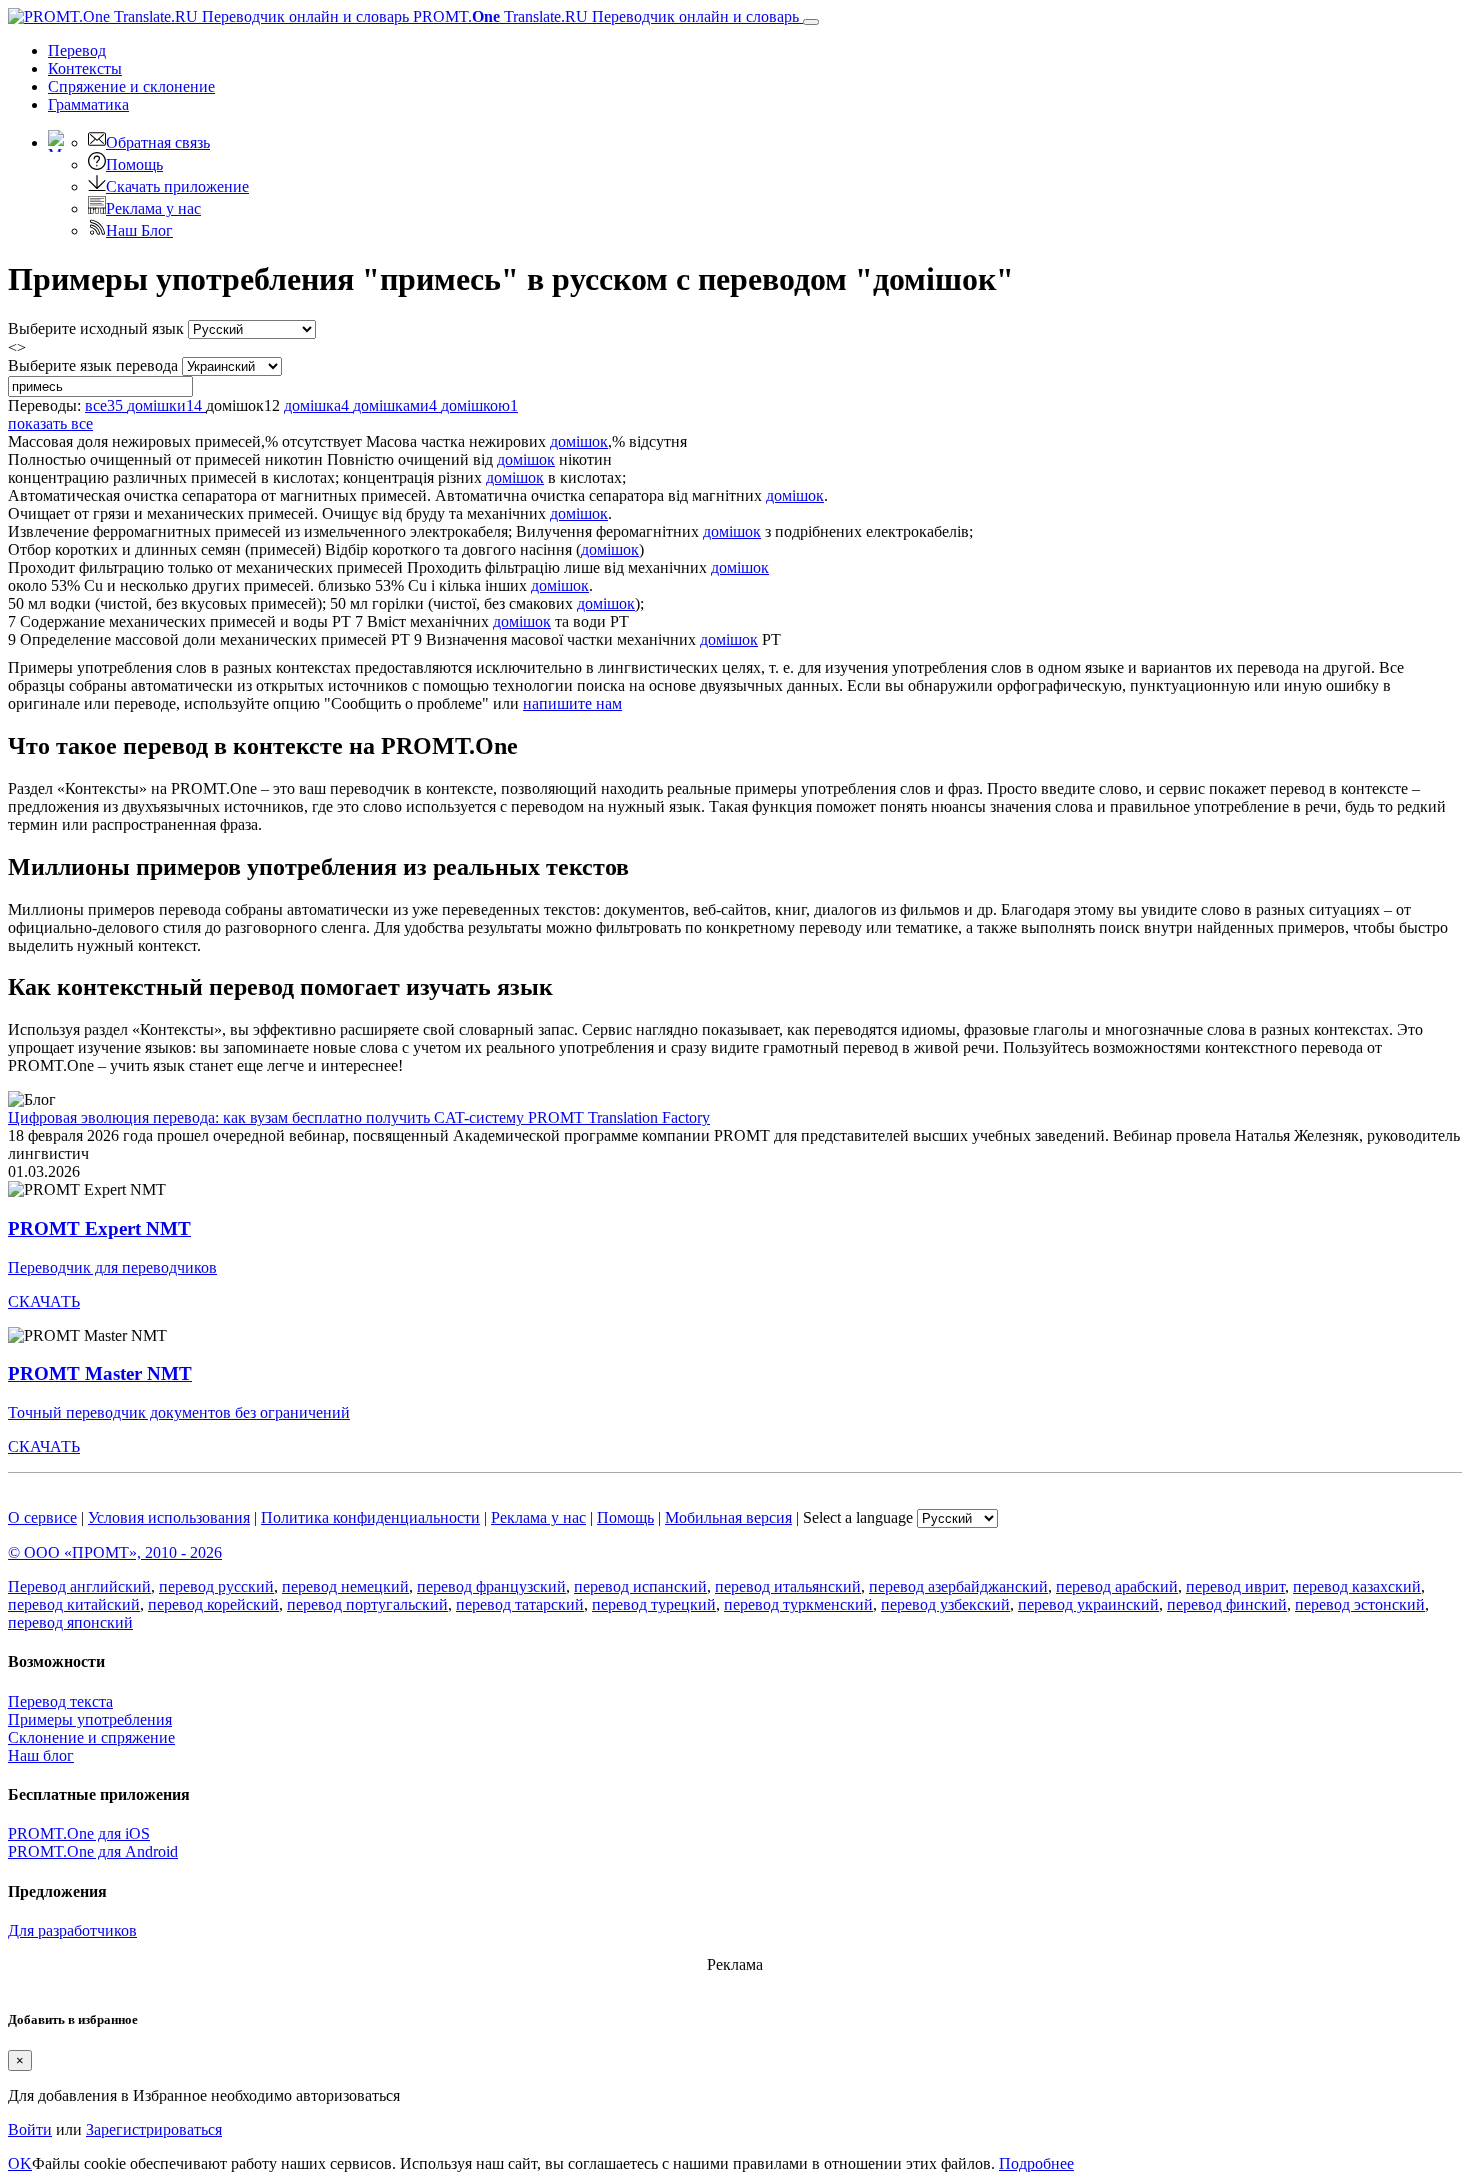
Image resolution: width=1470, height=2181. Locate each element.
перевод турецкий (654, 1604)
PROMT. (604, 16)
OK (20, 2163)
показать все (50, 423)
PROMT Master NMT (100, 1373)
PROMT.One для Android (93, 1851)
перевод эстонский (1360, 1604)
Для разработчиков (72, 1930)
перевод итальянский (788, 1586)
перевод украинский (1088, 1604)
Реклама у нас (153, 208)
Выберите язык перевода (93, 365)
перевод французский (491, 1586)
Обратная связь (158, 142)
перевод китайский (74, 1604)
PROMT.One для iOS (79, 1833)
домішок (579, 441)
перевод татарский (520, 1604)
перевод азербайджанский (958, 1586)
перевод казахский (1357, 1586)
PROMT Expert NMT (99, 1228)
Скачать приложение (177, 186)
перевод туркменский (798, 1604)
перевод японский (70, 1622)
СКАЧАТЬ (44, 1301)
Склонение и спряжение (91, 1737)
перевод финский (1227, 1604)
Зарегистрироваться (154, 2129)
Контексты (85, 68)
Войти (30, 2129)
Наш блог (41, 1755)
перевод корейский (213, 1604)
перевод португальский (367, 1604)
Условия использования (169, 1517)
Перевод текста (60, 1701)
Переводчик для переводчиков (112, 1267)
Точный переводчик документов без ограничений (179, 1412)
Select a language (858, 1517)
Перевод (77, 50)
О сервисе (42, 1517)
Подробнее (1036, 2163)
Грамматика (88, 104)
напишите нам (572, 703)
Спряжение (131, 86)
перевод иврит (1235, 1586)
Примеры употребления (90, 1719)
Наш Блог (139, 230)
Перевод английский (79, 1586)
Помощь (134, 164)
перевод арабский (1117, 1586)
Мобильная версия (728, 1517)
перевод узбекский (945, 1604)
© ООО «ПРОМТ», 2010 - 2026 (115, 1552)
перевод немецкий (345, 1586)
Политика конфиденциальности (370, 1517)
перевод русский (216, 1586)
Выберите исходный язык (96, 328)
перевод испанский (640, 1586)
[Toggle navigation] (811, 22)
